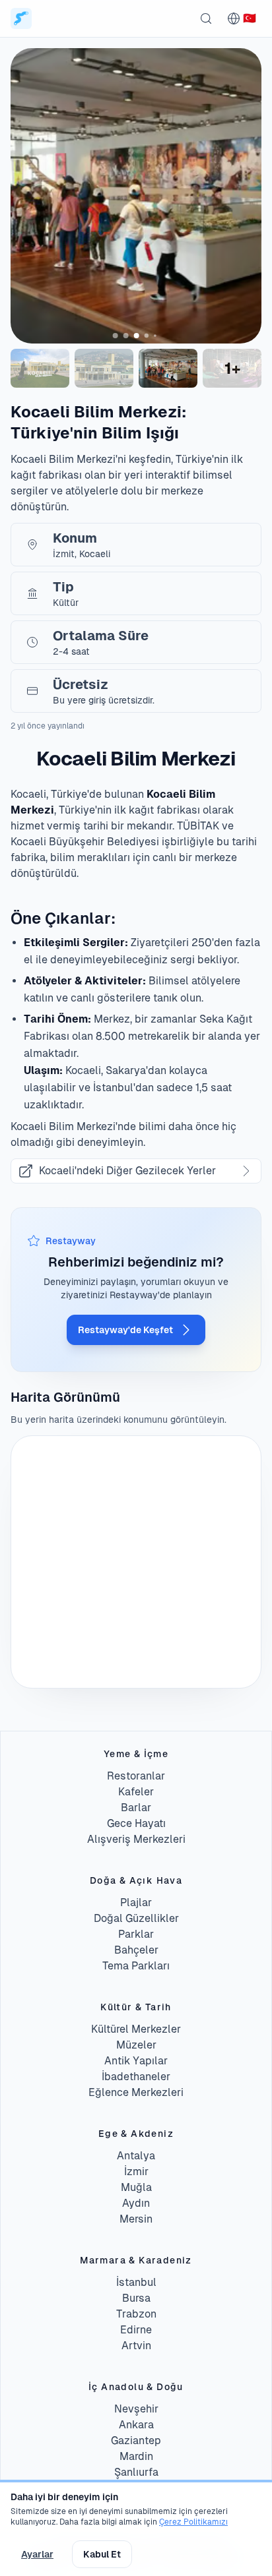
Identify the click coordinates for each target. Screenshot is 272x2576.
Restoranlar (136, 1776)
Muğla (136, 2187)
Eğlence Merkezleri (136, 2092)
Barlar (136, 1808)
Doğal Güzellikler (136, 1918)
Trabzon (136, 2314)
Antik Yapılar (136, 2061)
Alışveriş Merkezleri (136, 1839)
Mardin (136, 2456)
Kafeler (136, 1792)
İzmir (136, 2172)
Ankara (136, 2425)
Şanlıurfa (136, 2472)
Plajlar (136, 1902)
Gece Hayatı (136, 1823)
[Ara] (206, 18)
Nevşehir (136, 2409)
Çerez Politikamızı (193, 2522)
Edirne (136, 2330)
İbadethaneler (136, 2077)
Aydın (136, 2203)
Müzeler (136, 2045)
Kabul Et (102, 2554)
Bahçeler (136, 1950)
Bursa (136, 2298)
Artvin (136, 2346)
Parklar (136, 1934)
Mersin (136, 2219)
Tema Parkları (136, 1966)
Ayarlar (37, 2554)
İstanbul (136, 2282)
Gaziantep (136, 2441)
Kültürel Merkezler (136, 2029)
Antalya (136, 2156)
